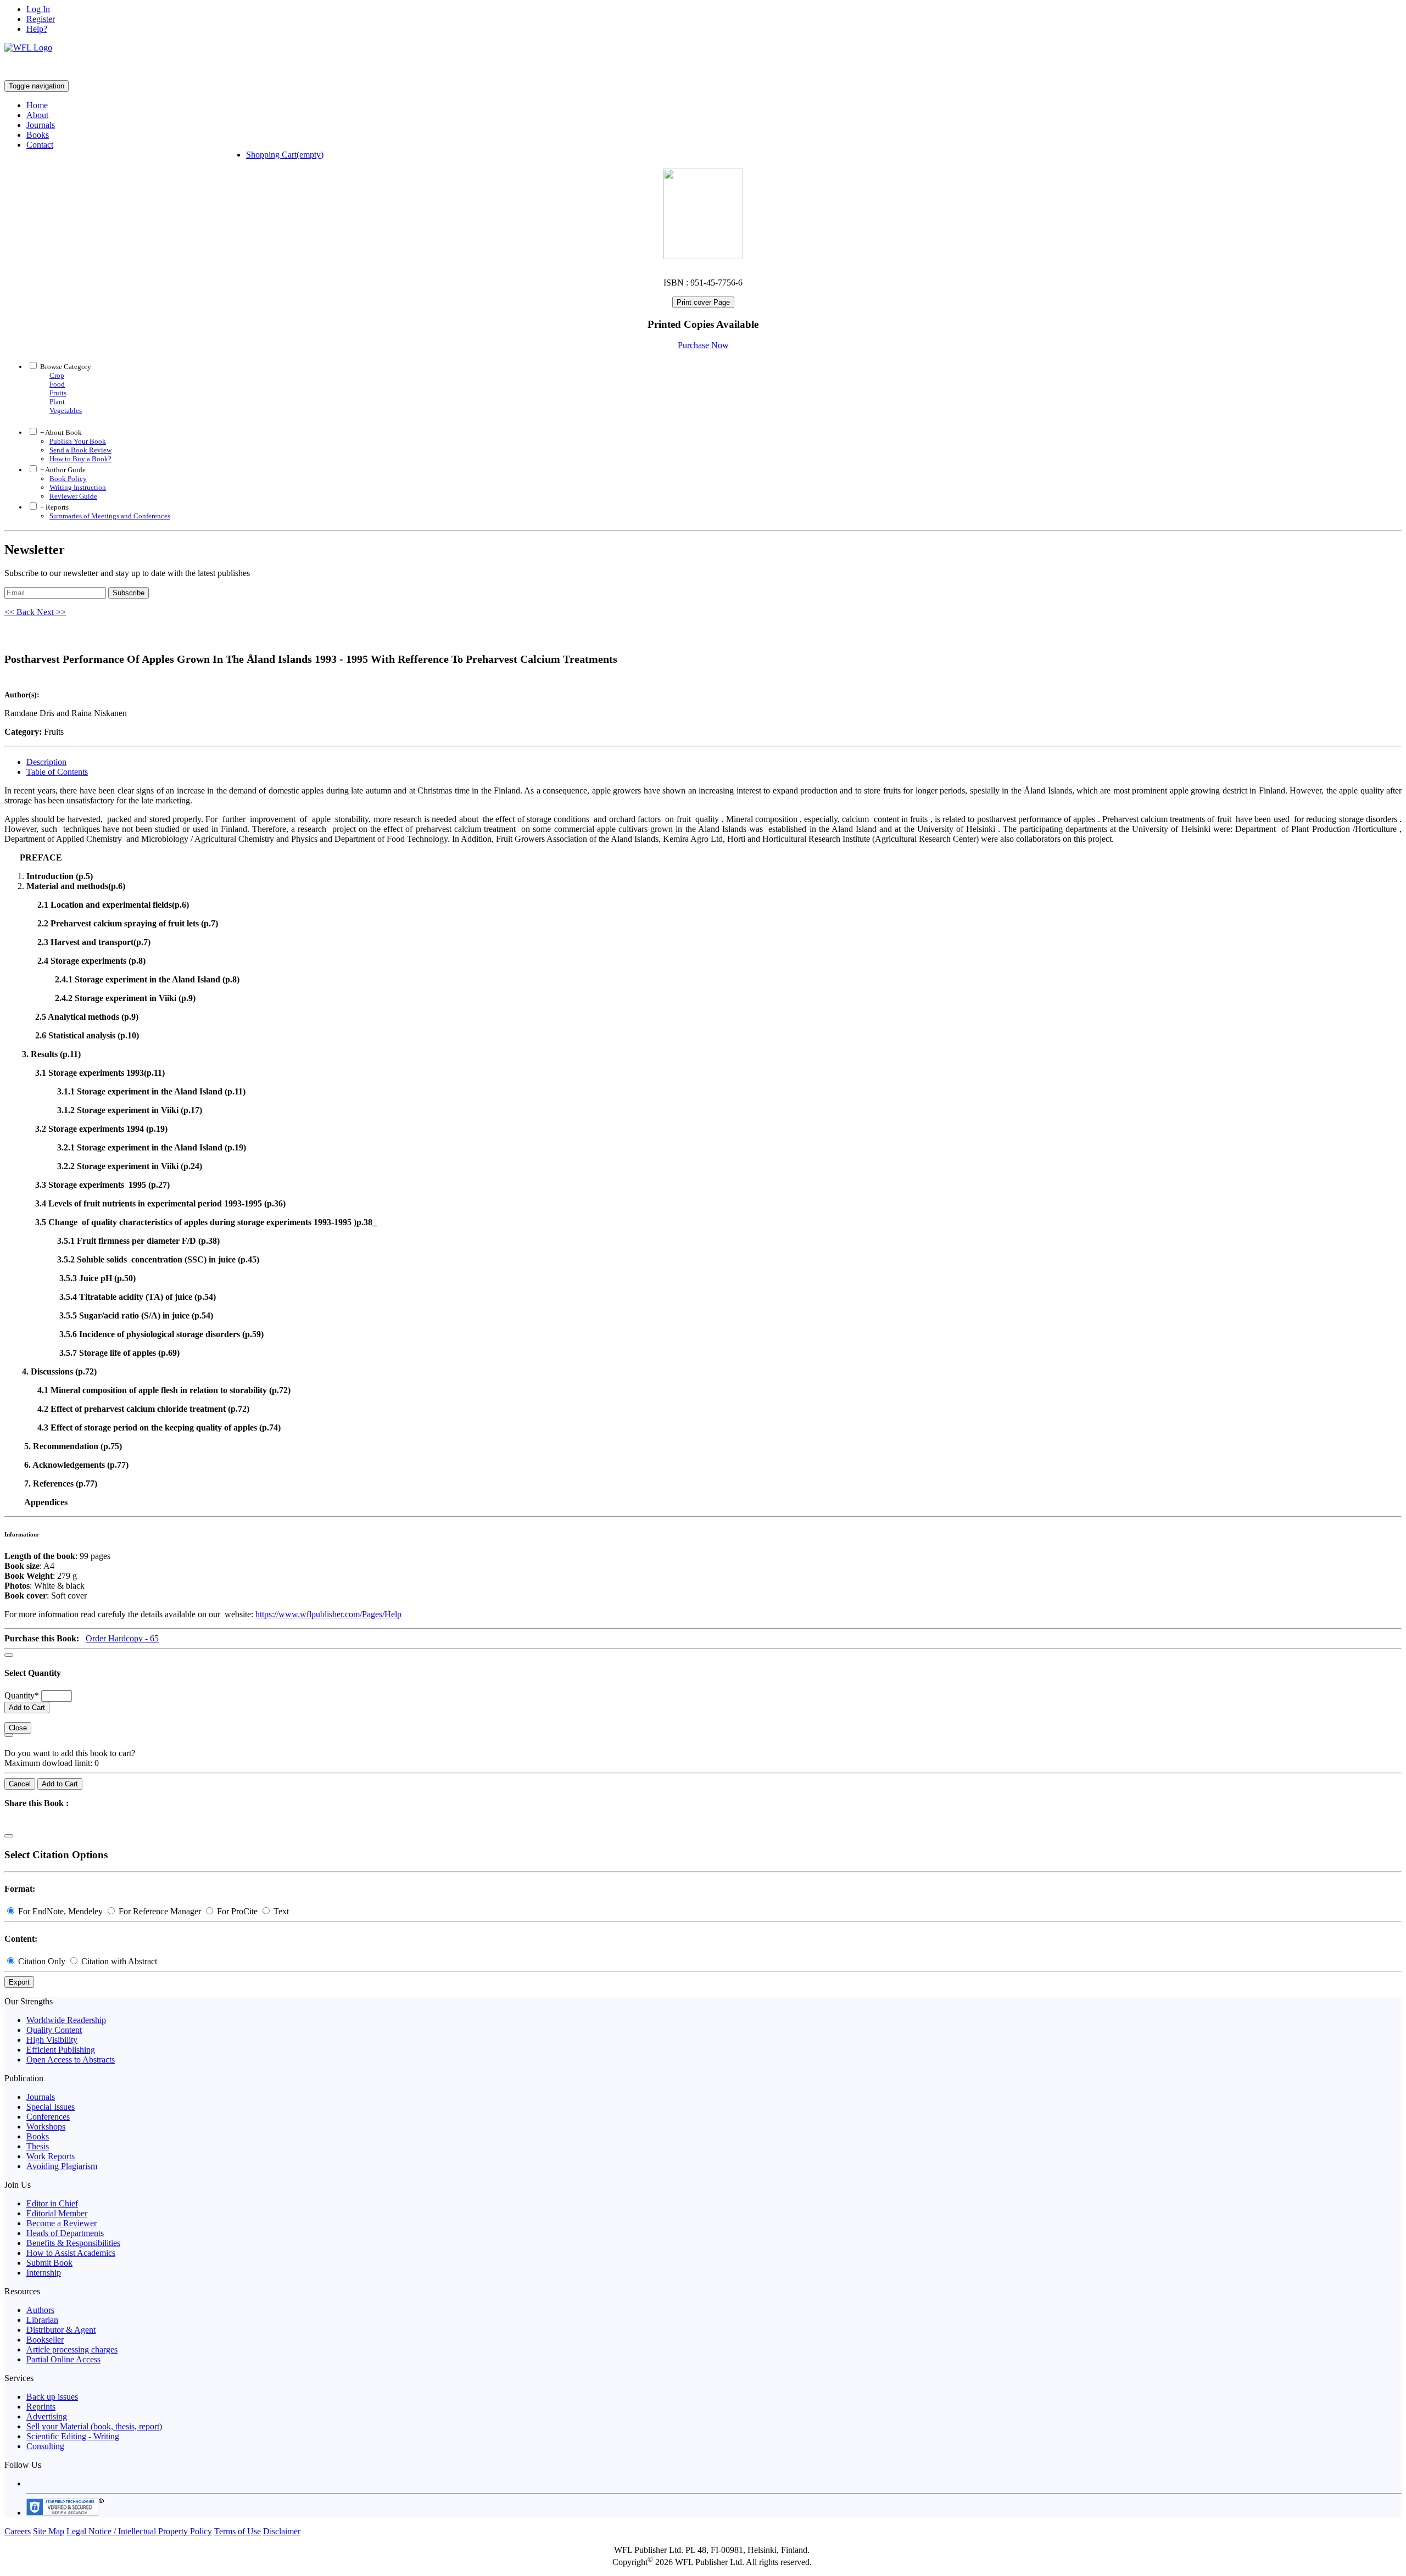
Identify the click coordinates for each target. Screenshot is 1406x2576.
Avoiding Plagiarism (62, 2166)
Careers (18, 2531)
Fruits (58, 393)
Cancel (20, 1784)
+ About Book (60, 432)
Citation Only (42, 1961)
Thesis (38, 2146)
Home (37, 105)
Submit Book (49, 2263)
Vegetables (66, 410)
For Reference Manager (160, 1911)
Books (38, 135)
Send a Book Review (80, 450)
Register (41, 19)
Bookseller (45, 2340)
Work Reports (51, 2156)
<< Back (21, 612)
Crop (57, 375)
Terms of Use (238, 2531)
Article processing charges (72, 2349)
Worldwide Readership (66, 2020)
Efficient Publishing (61, 2050)
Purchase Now (703, 345)
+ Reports (54, 507)
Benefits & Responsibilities (73, 2243)
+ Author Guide (62, 470)
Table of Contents (57, 772)
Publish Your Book (78, 441)
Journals (41, 125)
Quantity (22, 1695)
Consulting (45, 2446)
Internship (44, 2273)
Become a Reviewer (62, 2223)
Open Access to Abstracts (71, 2060)
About (37, 115)
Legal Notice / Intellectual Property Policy (139, 2531)
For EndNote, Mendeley (60, 1911)
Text (280, 1911)
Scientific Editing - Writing (73, 2436)
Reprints (41, 2407)
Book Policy (68, 479)
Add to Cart (27, 1708)
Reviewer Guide (73, 496)
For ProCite (237, 1911)
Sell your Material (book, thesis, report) (94, 2426)
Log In (38, 9)
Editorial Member (57, 2213)
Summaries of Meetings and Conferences (110, 516)
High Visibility (52, 2040)
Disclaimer (282, 2531)
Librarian (42, 2320)
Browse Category (66, 367)
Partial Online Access (63, 2359)
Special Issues (51, 2107)
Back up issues (52, 2397)
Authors (40, 2310)
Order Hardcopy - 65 (122, 1638)
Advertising (47, 2416)
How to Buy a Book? (80, 459)
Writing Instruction (78, 487)
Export (19, 1982)
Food (57, 384)
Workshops (46, 2127)
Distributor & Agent (61, 2330)
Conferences (48, 2117)
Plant (57, 402)
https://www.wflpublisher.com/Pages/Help (328, 1614)
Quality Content (54, 2030)
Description (46, 762)
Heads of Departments (65, 2233)
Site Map (49, 2531)
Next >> (51, 612)
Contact (40, 145)
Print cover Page (703, 302)
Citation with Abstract (118, 1961)
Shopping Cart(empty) (285, 155)
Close (18, 1728)
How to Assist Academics (71, 2253)
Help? (37, 29)
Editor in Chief (52, 2203)
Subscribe (129, 593)
